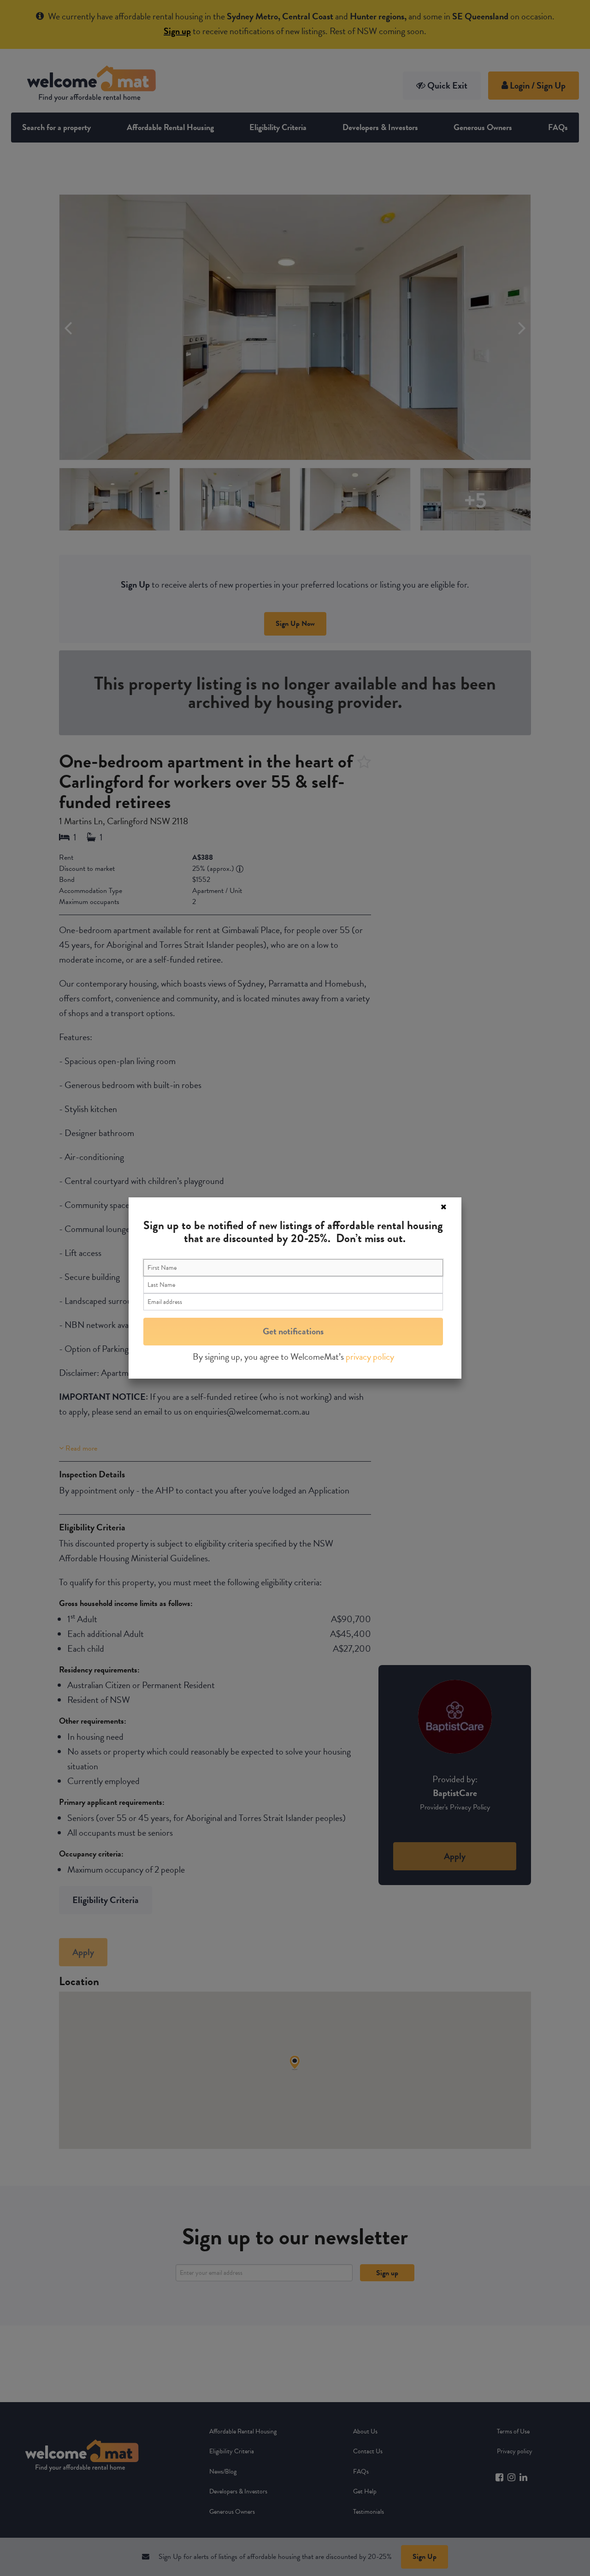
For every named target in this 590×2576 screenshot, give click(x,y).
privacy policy (370, 1356)
